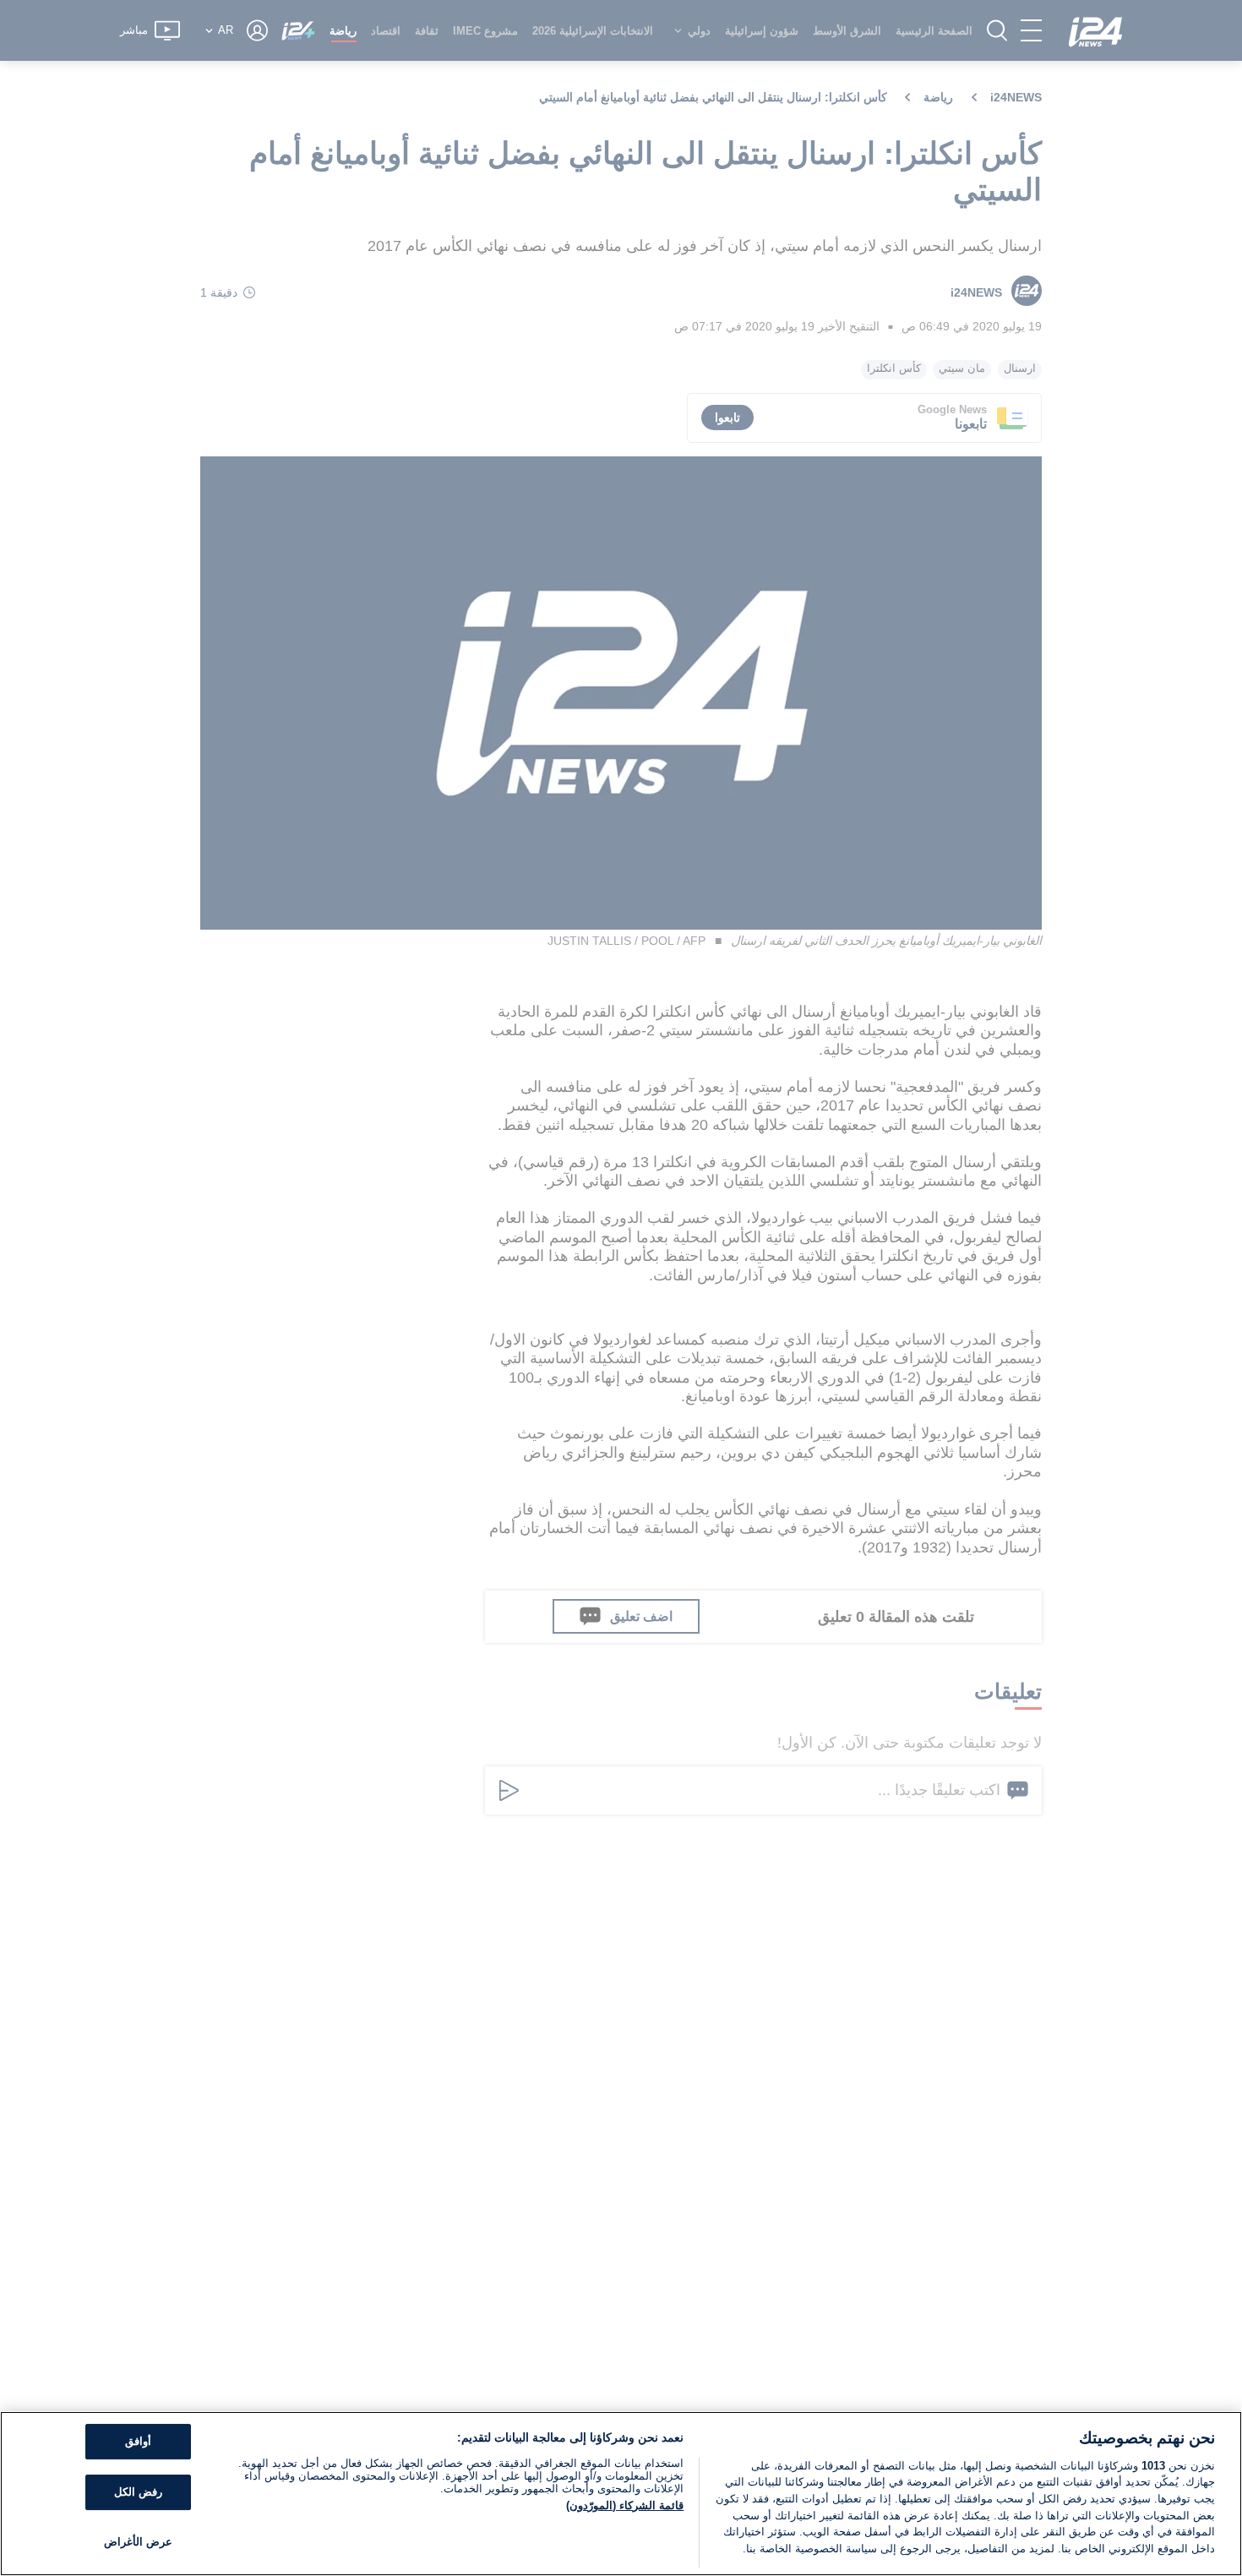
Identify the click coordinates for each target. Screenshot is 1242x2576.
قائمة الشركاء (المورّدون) (625, 2505)
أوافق (138, 2442)
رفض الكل (138, 2492)
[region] (621, 2494)
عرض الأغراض (138, 2542)
